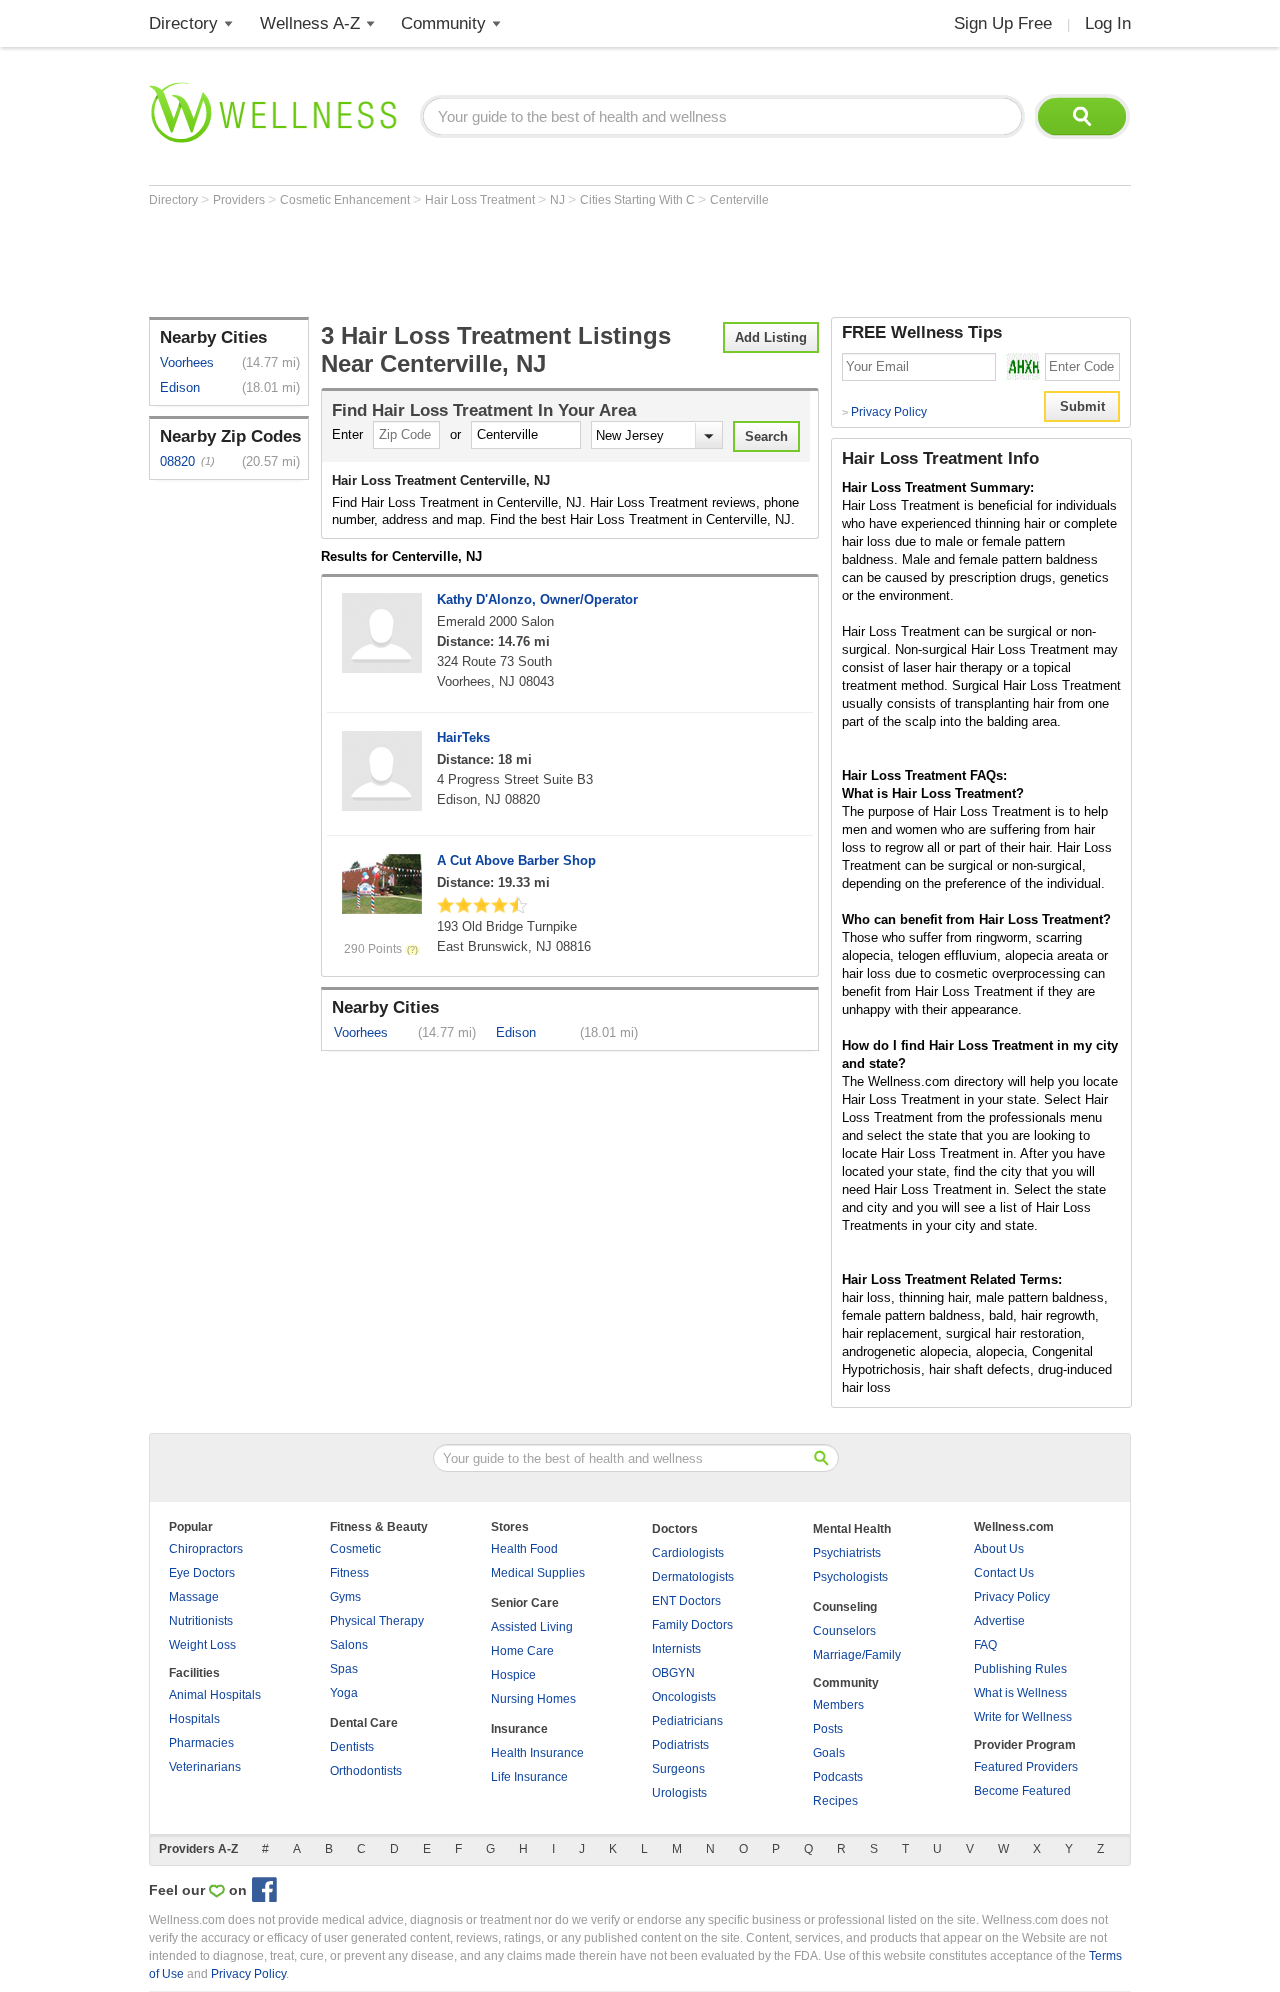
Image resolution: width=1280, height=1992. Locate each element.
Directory (183, 23)
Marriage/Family (857, 1655)
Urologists (679, 1793)
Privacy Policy (884, 412)
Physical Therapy (377, 1621)
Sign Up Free (1003, 23)
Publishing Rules (1020, 1669)
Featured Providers (1026, 1767)
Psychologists (850, 1577)
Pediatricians (687, 1721)
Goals (829, 1753)
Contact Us (1004, 1573)
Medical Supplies (538, 1573)
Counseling (845, 1607)
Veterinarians (205, 1767)
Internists (676, 1649)
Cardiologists (688, 1553)
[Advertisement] (513, 262)
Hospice (513, 1675)
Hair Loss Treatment (481, 200)
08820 (177, 461)
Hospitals (194, 1719)
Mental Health (852, 1529)
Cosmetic (355, 1549)
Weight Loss (202, 1645)
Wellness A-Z (310, 23)
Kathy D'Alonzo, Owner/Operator (537, 599)
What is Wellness (1020, 1693)
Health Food (524, 1549)
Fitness (349, 1573)
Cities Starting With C (639, 200)
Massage (194, 1597)
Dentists (352, 1747)
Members (838, 1705)
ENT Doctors (686, 1601)
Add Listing (771, 337)
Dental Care (364, 1723)
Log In (1108, 23)
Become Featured (1022, 1791)
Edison (180, 387)
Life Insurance (529, 1777)
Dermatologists (693, 1577)
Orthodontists (366, 1771)
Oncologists (684, 1697)
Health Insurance (537, 1753)
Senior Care (525, 1603)
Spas (344, 1669)
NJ (559, 200)
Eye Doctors (202, 1573)
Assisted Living (532, 1627)
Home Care (522, 1651)
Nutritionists (201, 1621)
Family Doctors (692, 1625)
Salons (349, 1645)
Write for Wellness (1023, 1717)
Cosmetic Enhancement (346, 200)
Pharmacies (201, 1743)
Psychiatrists (847, 1553)
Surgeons (678, 1769)
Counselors (844, 1631)
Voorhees (187, 362)
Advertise (999, 1621)
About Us (999, 1549)
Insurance (519, 1729)
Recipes (835, 1801)
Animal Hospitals (215, 1695)
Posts (828, 1729)
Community (443, 23)
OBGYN (673, 1673)
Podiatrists (680, 1745)
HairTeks (463, 737)
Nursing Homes (533, 1699)
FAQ (985, 1645)
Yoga (344, 1693)
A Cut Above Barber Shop (516, 860)
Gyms (345, 1597)
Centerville (739, 200)
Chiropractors (206, 1549)
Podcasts (838, 1777)
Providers (240, 200)
